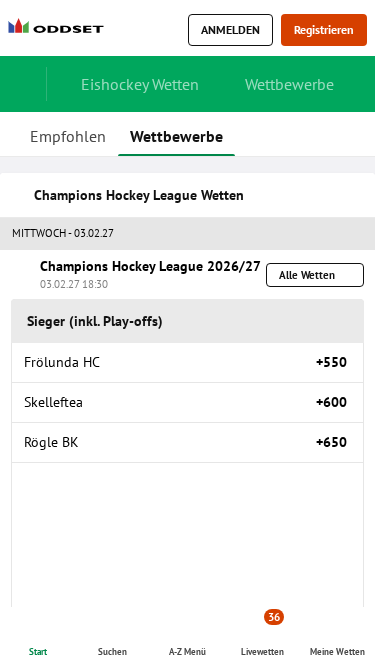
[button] (187, 234)
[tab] (68, 134)
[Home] (60, 30)
